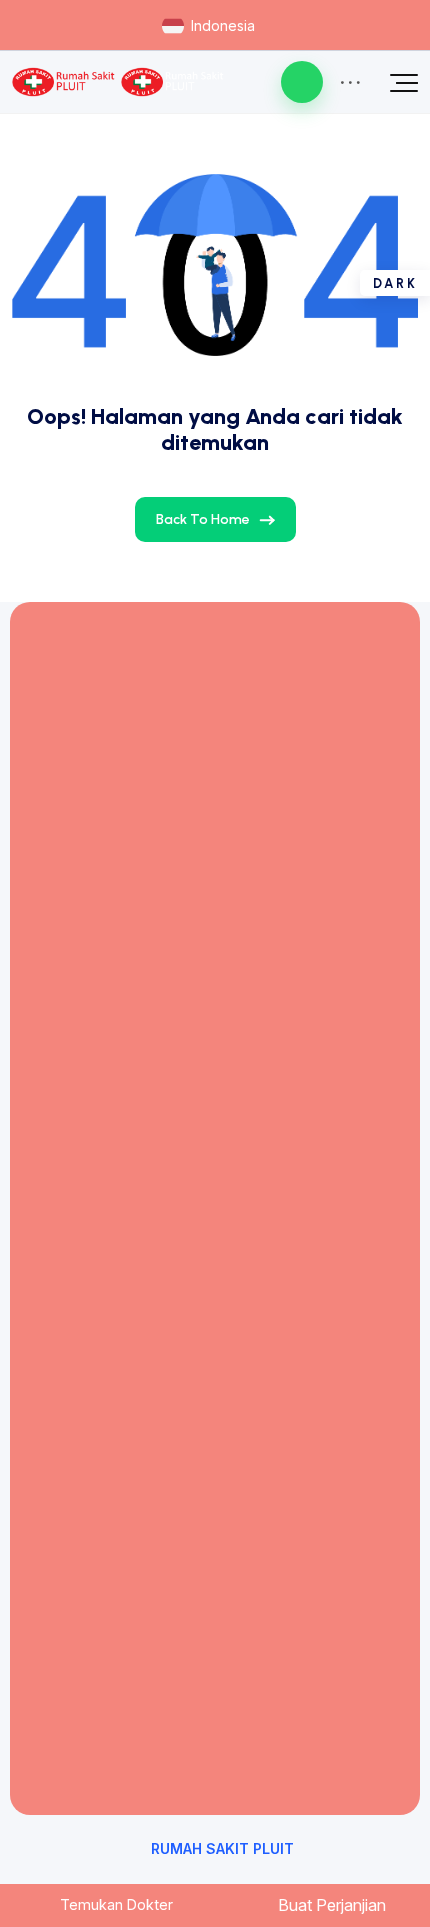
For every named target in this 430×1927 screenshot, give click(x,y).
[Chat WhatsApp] (302, 82)
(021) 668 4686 (154, 757)
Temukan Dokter (114, 1904)
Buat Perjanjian (330, 1905)
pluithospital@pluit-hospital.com (215, 827)
